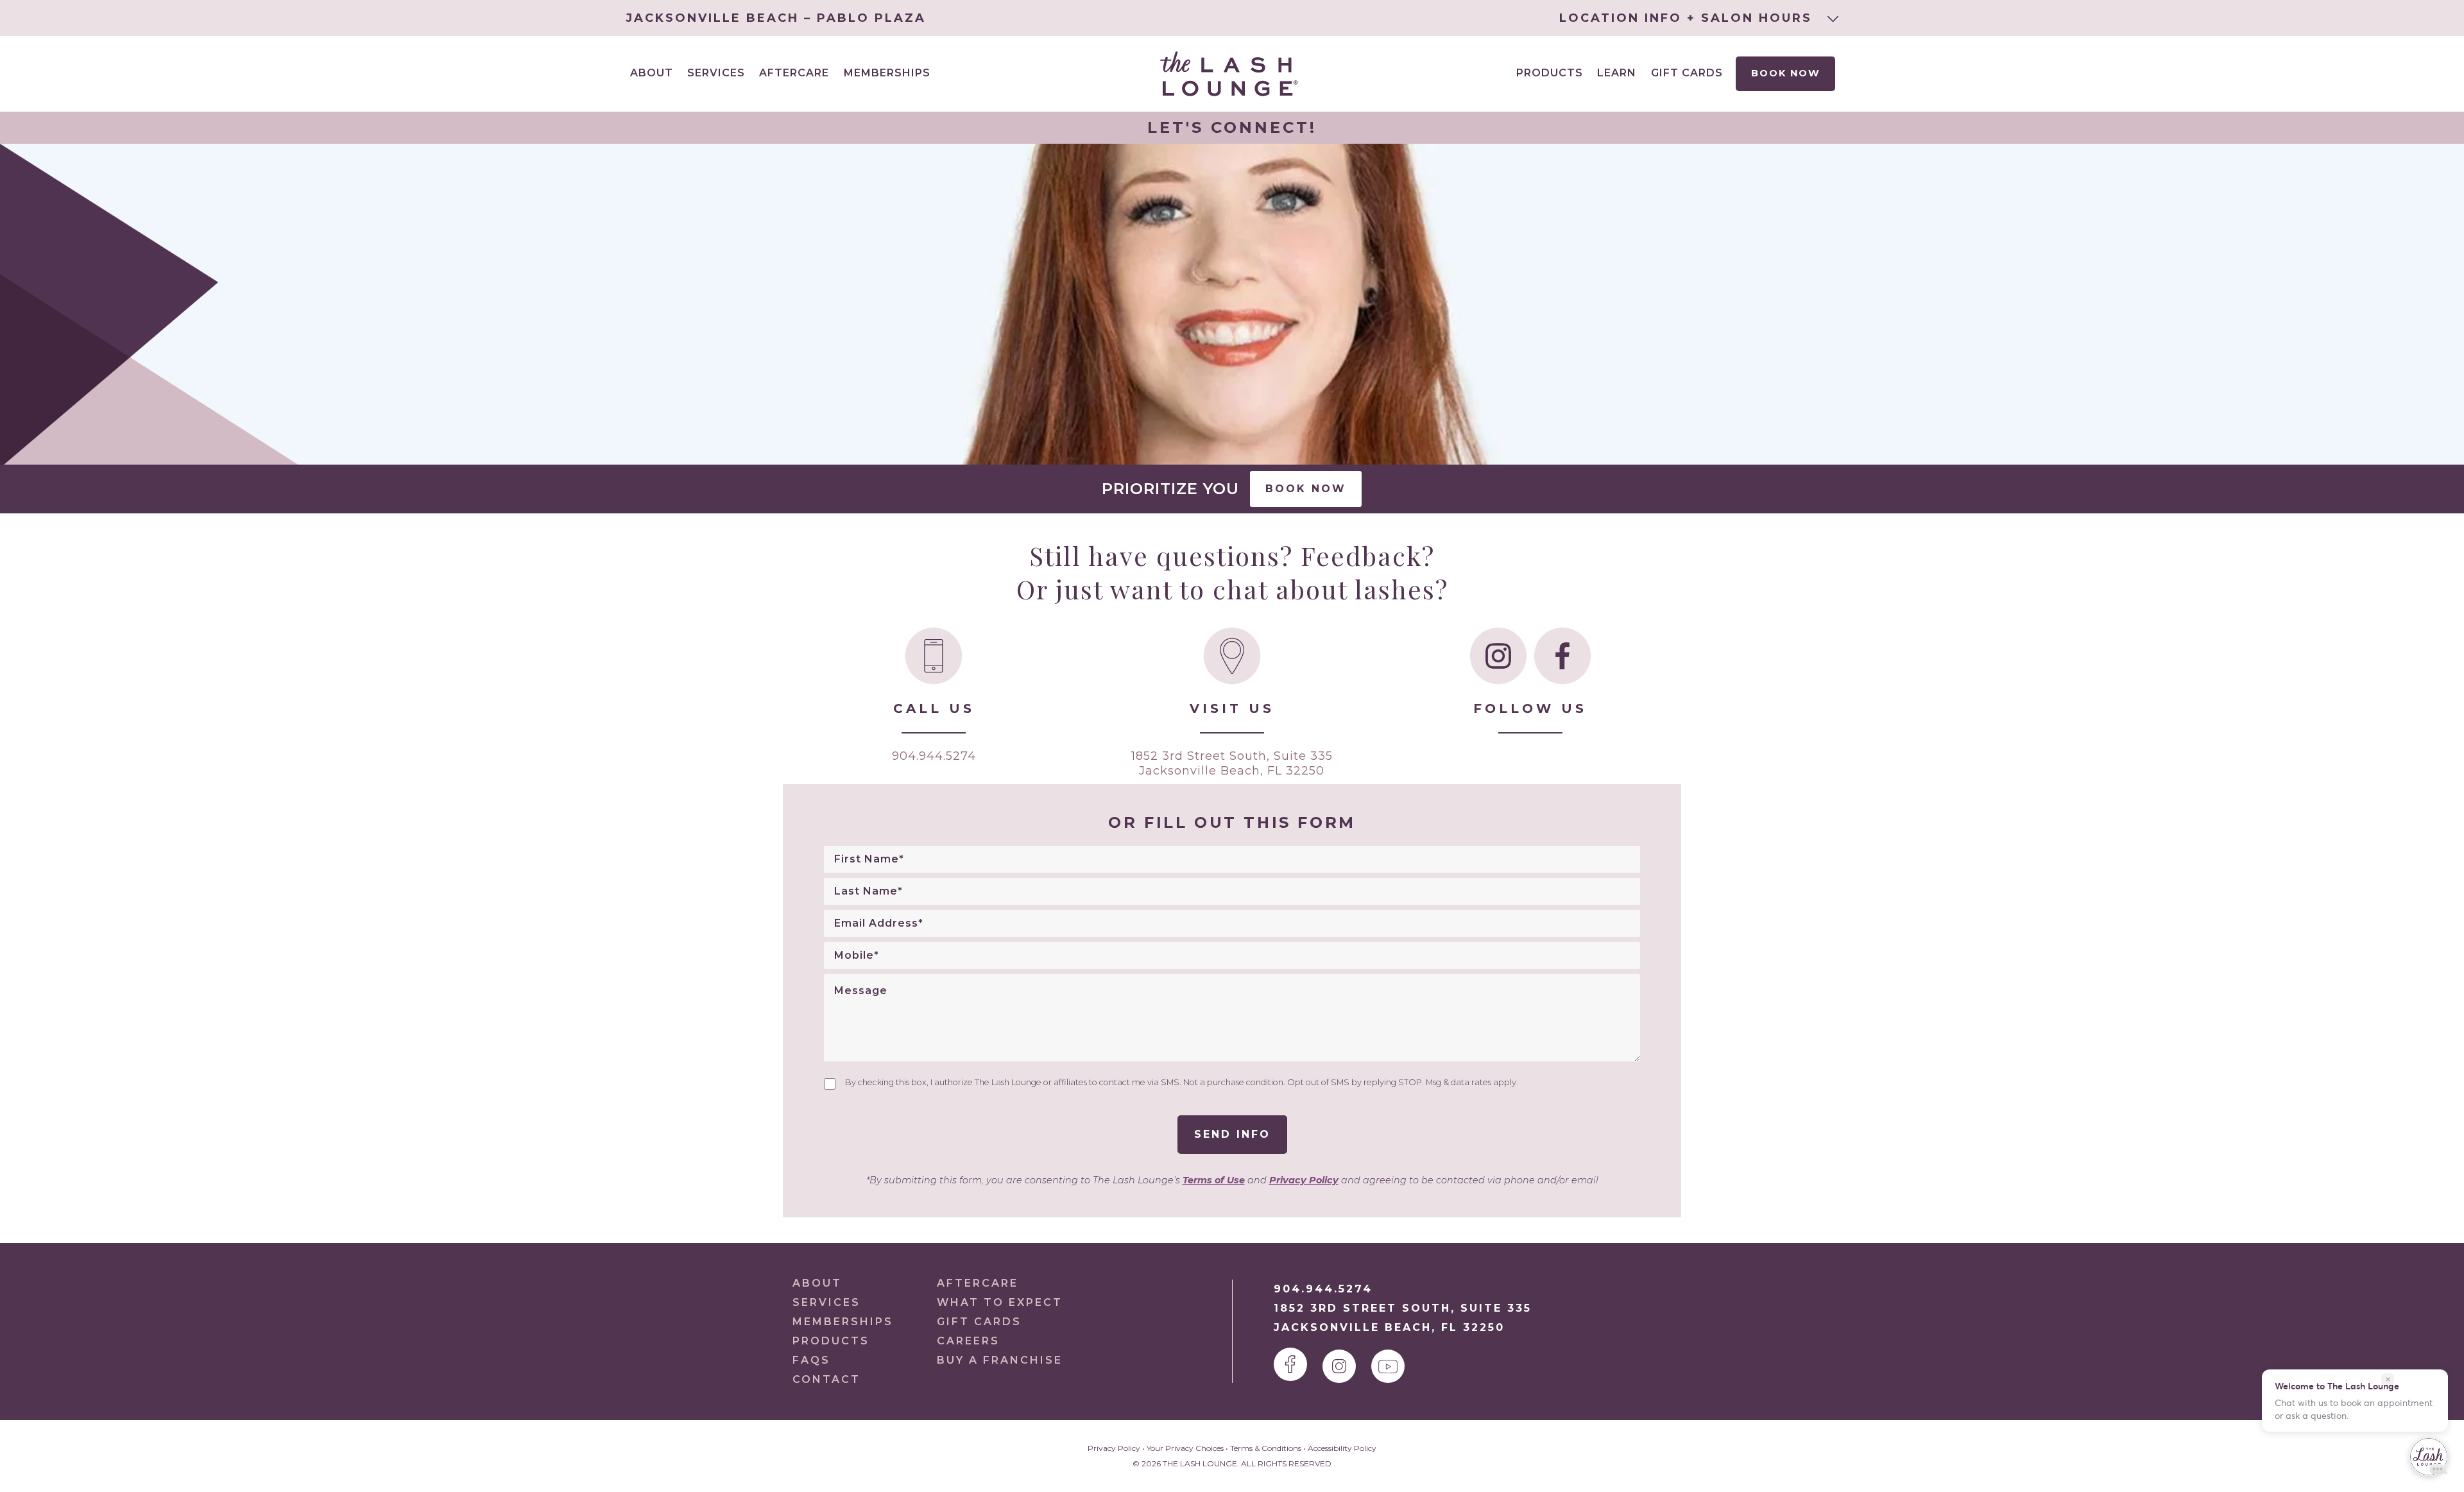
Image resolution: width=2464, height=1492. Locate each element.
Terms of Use (1214, 1180)
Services (826, 1302)
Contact (826, 1379)
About (817, 1283)
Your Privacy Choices (1185, 1448)
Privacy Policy (1304, 1180)
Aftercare (794, 73)
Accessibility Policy (1342, 1448)
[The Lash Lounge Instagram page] (1339, 1366)
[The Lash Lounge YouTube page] (1388, 1366)
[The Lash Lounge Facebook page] (1290, 1364)
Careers (968, 1341)
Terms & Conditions (1266, 1448)
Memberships (887, 73)
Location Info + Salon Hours (1688, 18)
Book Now (1786, 73)
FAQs (811, 1360)
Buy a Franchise (1000, 1360)
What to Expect (1000, 1302)
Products (1550, 73)
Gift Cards (1687, 73)
